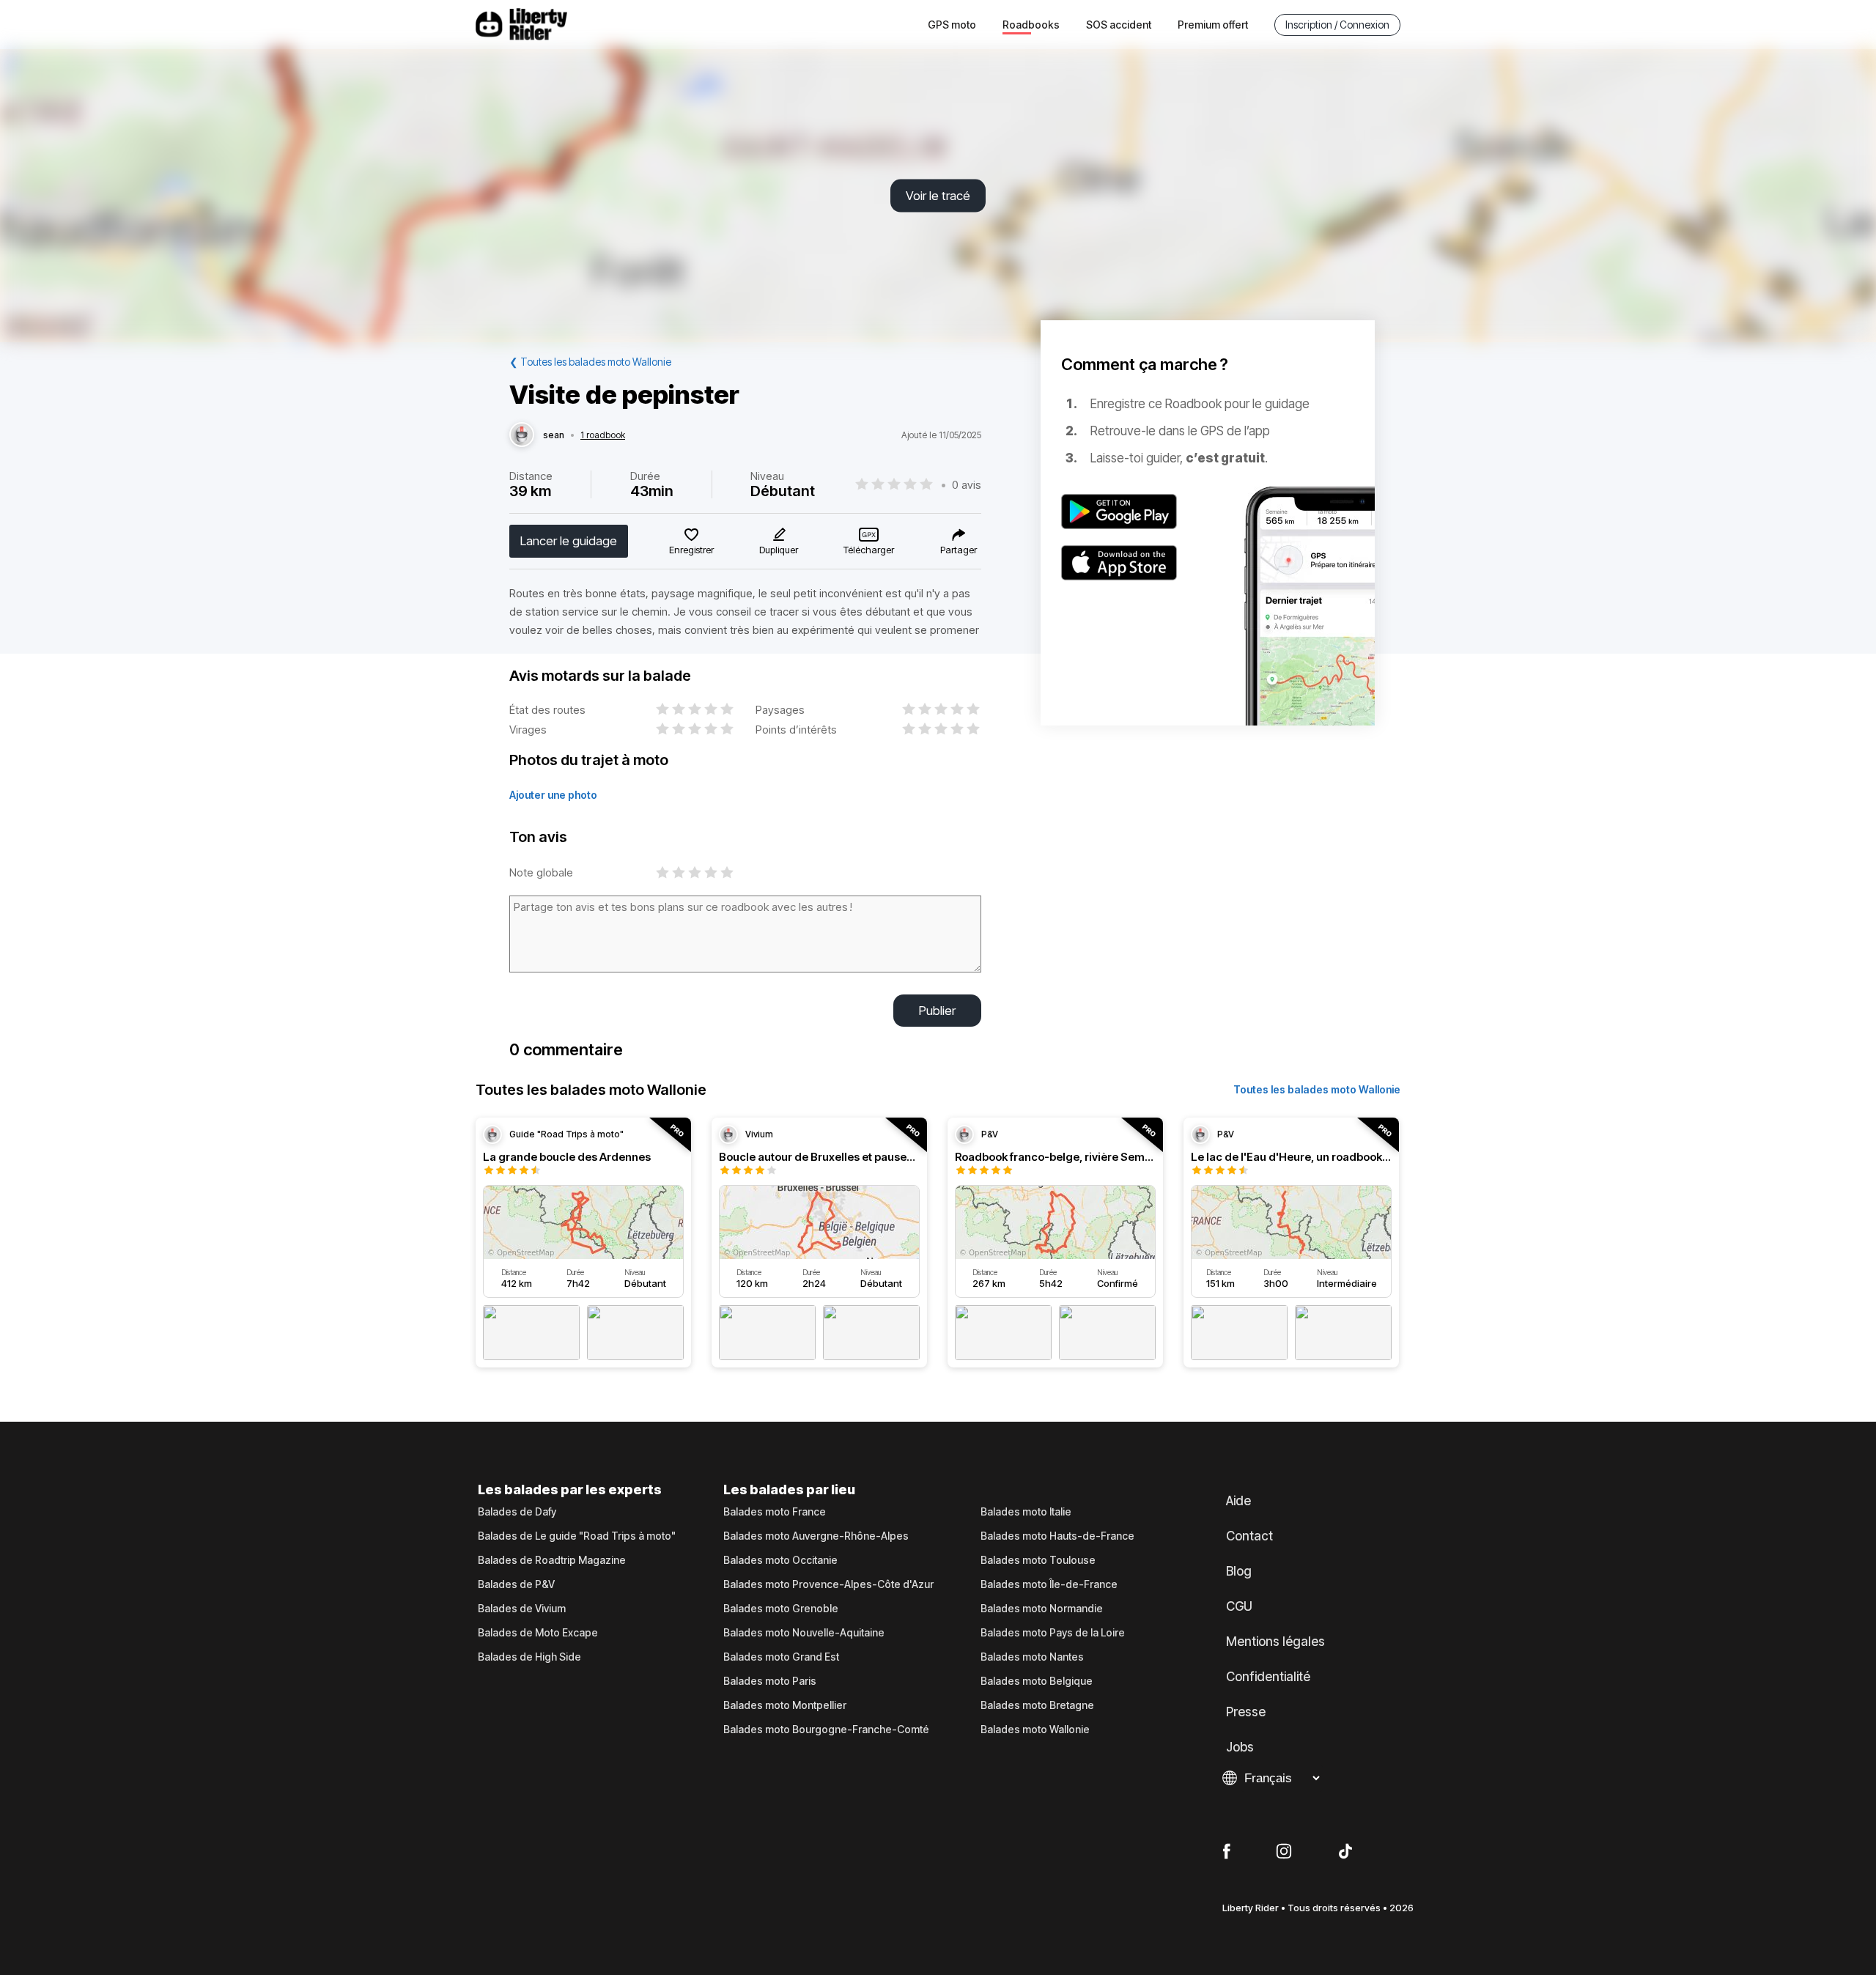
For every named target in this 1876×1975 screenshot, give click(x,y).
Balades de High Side (529, 1657)
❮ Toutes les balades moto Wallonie (590, 362)
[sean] (522, 435)
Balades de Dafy (517, 1512)
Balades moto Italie (1026, 1512)
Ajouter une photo (553, 795)
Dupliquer (779, 550)
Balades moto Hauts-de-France (1057, 1536)
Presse (1246, 1712)
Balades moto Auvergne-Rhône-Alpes (816, 1536)
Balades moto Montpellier (785, 1705)
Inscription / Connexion (1337, 25)
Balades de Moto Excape (538, 1633)
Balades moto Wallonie (1035, 1729)
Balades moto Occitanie (780, 1560)
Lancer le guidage (569, 541)
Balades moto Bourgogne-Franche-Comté (826, 1729)
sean (554, 435)
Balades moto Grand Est (781, 1657)
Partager (959, 550)
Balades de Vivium (522, 1609)
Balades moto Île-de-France (1049, 1584)
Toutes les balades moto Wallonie (1317, 1089)
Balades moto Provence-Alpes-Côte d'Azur (828, 1584)
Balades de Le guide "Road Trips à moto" (577, 1536)
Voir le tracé (938, 196)
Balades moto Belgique (1037, 1681)
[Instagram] (1284, 1852)
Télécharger (869, 550)
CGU (1239, 1606)
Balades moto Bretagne (1037, 1705)
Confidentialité (1268, 1677)
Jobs (1240, 1747)
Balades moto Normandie (1042, 1609)
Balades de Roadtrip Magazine (552, 1560)
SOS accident (1119, 25)
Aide (1238, 1501)
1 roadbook (603, 435)
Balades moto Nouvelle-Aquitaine (804, 1633)
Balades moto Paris (770, 1681)
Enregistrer (691, 550)
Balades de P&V (516, 1584)
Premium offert (1213, 25)
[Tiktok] (1345, 1852)
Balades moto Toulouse (1038, 1560)
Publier (937, 1011)
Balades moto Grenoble (781, 1609)
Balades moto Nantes (1032, 1657)
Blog (1239, 1571)
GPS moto (952, 25)
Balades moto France (775, 1512)
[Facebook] (1226, 1852)
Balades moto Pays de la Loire (1053, 1633)
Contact (1249, 1536)
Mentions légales (1275, 1642)
